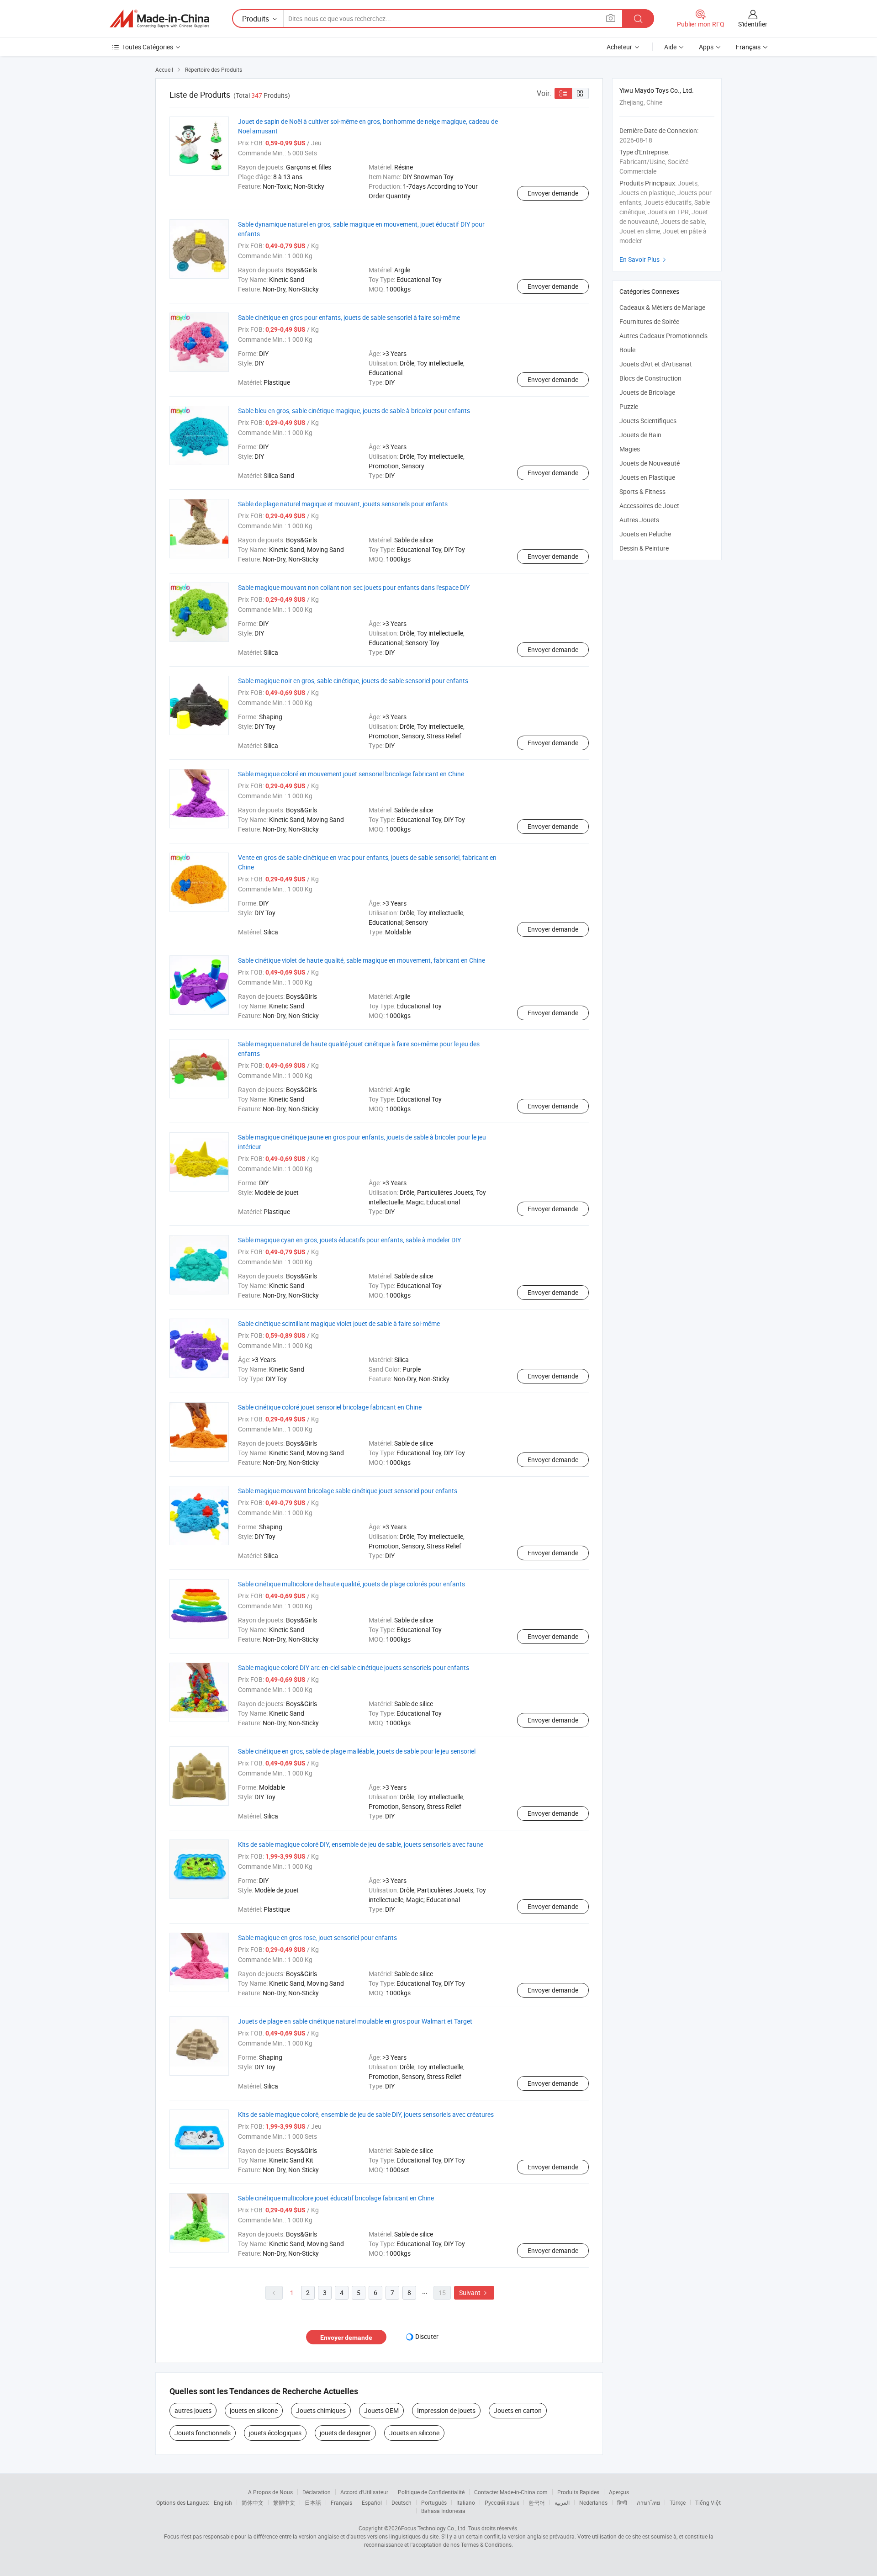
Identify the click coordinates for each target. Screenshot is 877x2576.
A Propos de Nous (270, 2492)
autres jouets (193, 2410)
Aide (670, 47)
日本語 (313, 2502)
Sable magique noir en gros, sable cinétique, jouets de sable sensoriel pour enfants (353, 681)
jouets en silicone (254, 2410)
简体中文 (253, 2502)
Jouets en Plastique (647, 477)
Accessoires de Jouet (649, 506)
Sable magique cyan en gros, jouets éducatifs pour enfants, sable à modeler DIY (349, 1240)
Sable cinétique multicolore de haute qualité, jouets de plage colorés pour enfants (351, 1584)
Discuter (427, 2336)
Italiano (466, 2502)
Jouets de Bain (640, 435)
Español (372, 2502)
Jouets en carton (518, 2410)
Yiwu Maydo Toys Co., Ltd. (657, 90)
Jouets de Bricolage (647, 392)
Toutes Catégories (148, 47)
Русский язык (502, 2502)
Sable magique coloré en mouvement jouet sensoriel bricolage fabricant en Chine (351, 774)
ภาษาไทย (648, 2502)
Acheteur (619, 47)
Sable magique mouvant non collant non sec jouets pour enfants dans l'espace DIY (354, 587)
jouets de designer (345, 2433)
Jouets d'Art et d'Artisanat (656, 364)
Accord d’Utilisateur (364, 2492)
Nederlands (593, 2502)
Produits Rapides (578, 2492)
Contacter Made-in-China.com (511, 2492)
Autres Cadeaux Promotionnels (663, 336)
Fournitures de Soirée (649, 321)
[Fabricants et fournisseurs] (159, 19)
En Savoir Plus (644, 259)
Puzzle (629, 406)
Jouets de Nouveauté (650, 463)
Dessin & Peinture (644, 548)
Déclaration (317, 2492)
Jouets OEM (381, 2410)
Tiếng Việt (708, 2502)
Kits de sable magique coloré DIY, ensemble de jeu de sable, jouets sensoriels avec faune (361, 1844)
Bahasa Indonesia (443, 2511)
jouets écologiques (275, 2433)
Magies (630, 449)
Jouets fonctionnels (203, 2433)
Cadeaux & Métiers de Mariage (662, 307)
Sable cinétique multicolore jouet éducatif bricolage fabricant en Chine (336, 2198)
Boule (627, 350)
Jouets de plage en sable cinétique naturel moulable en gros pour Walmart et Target (355, 2021)
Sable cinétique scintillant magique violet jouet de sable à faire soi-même (339, 1323)
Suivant (474, 2292)
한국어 (537, 2502)
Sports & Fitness (642, 491)
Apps (706, 47)
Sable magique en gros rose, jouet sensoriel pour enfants (317, 1937)
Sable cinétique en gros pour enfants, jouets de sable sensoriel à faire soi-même (349, 317)
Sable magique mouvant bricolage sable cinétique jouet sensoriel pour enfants (348, 1491)
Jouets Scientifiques (648, 421)
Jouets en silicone (414, 2433)
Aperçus (619, 2492)
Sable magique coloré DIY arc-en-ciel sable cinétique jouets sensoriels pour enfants (354, 1667)
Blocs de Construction (650, 378)
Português (434, 2502)
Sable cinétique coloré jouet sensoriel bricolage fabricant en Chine (330, 1407)
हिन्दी (622, 2502)
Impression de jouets (446, 2410)
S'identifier (753, 24)
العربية (562, 2502)
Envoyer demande (553, 193)
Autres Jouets (639, 520)
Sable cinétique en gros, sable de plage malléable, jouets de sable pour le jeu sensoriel (357, 1751)
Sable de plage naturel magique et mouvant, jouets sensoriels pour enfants (343, 504)
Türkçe (678, 2502)
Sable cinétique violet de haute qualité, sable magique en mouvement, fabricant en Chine (362, 960)
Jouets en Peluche (645, 534)
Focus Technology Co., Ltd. (434, 2528)
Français (341, 2502)
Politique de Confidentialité (431, 2492)
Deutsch (402, 2502)
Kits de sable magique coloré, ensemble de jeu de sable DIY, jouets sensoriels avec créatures (366, 2114)
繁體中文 (284, 2502)
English (223, 2502)
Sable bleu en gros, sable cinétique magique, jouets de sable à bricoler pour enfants (354, 411)
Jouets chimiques (321, 2410)
